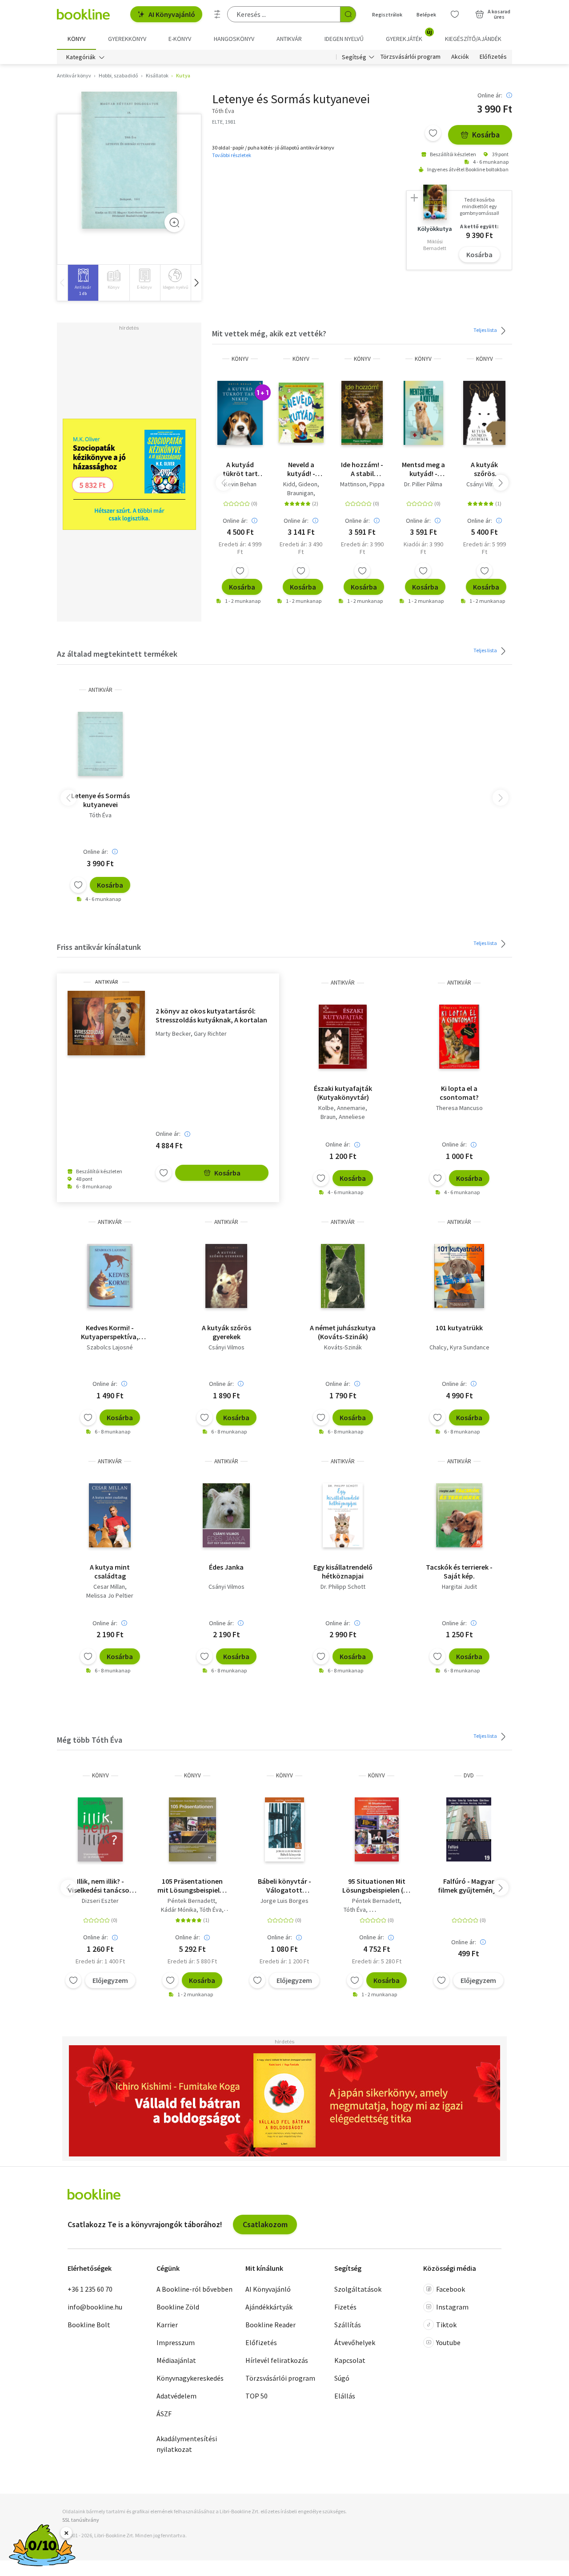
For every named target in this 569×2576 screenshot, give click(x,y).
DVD (469, 1775)
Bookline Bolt (89, 2325)
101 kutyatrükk (459, 1328)
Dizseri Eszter (100, 1901)
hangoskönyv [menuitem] (234, 39)
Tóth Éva (100, 815)
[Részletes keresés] (217, 14)
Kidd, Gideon (300, 484)
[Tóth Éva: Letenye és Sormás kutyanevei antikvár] (129, 160)
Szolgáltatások (358, 2289)
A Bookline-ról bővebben (194, 2289)
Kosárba (486, 135)
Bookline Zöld (178, 2307)
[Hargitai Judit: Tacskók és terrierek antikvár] (459, 1515)
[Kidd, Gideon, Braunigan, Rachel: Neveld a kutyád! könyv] (301, 413)
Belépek (426, 14)
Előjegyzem (110, 1980)
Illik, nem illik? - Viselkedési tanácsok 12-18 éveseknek (100, 1886)
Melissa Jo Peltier (110, 1595)
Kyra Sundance (470, 1347)
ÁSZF (164, 2414)
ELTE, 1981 (224, 122)
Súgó (342, 2378)
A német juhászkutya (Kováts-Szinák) (343, 1332)
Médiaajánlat (176, 2360)
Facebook (451, 2289)
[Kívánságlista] (455, 14)
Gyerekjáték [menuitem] (409, 36)
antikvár (100, 690)
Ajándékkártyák (269, 2307)
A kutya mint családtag (110, 1571)
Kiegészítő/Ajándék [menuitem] (473, 39)
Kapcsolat (350, 2360)
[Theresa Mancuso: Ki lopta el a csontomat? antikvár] (459, 1037)
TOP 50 (256, 2396)
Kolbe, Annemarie (342, 1108)
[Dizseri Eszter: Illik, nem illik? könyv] (100, 1829)
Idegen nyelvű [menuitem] (344, 39)
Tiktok (446, 2325)
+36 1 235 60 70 (90, 2289)
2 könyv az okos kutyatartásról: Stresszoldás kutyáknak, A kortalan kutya (211, 1015)
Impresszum (176, 2342)
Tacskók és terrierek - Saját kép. (459, 1571)
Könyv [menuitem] (76, 39)
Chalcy (438, 1347)
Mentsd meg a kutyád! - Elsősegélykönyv (423, 469)
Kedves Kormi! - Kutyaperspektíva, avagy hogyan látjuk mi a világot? (110, 1332)
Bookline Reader (270, 2325)
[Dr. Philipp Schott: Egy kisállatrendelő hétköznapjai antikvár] (343, 1515)
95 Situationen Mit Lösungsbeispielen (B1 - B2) (377, 1886)
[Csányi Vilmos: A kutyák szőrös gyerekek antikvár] (226, 1276)
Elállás (345, 2396)
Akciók (460, 57)
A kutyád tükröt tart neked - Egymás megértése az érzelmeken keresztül (240, 469)
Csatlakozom (265, 2224)
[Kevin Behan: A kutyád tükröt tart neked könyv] (240, 413)
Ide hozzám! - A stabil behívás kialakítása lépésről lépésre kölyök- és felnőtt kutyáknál (362, 469)
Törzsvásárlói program (411, 57)
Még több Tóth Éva (90, 1740)
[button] (196, 283)
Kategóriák (81, 57)
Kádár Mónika (179, 1910)
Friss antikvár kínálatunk (99, 947)
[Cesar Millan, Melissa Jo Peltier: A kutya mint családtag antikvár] (110, 1515)
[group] (83, 283)
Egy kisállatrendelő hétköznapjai (343, 1571)
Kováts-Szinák (343, 1347)
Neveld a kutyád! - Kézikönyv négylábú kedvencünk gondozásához (301, 469)
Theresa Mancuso (459, 1108)
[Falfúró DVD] (469, 1829)
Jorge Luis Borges (284, 1901)
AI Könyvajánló (172, 14)
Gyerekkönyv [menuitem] (127, 39)
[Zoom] (174, 222)
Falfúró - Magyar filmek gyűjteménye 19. (469, 1886)
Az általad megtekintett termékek (117, 654)
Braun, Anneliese (343, 1117)
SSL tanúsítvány (81, 2520)
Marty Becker (173, 1034)
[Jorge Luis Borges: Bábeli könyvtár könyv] (284, 1829)
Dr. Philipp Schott (343, 1587)
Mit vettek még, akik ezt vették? (269, 333)
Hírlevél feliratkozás (277, 2360)
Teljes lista (486, 330)
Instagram (452, 2307)
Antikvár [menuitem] (289, 39)
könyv (240, 359)
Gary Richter (210, 1034)
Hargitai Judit (459, 1587)
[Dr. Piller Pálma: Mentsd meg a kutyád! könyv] (423, 413)
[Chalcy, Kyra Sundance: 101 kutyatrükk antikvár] (459, 1276)
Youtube (448, 2342)
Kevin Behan (240, 484)
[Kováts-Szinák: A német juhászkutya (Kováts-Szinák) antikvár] (343, 1276)
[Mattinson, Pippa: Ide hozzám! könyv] (362, 413)
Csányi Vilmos (484, 484)
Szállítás (348, 2325)
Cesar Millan (109, 1587)
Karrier (167, 2325)
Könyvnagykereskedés (190, 2378)
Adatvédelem (176, 2396)
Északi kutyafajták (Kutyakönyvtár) (343, 1093)
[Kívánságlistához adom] (433, 133)
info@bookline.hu (95, 2307)
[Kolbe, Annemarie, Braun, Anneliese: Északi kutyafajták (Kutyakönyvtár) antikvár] (343, 1037)
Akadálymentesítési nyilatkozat (187, 2444)
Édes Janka (226, 1567)
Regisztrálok (387, 14)
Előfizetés (493, 57)
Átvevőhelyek (355, 2342)
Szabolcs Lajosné (110, 1347)
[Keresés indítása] (348, 14)
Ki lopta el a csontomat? (459, 1093)
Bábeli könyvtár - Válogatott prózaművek (284, 1886)
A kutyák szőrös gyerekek (484, 469)
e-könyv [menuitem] (180, 39)
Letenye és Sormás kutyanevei (100, 800)
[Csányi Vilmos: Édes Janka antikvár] (226, 1515)
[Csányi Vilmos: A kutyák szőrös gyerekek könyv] (484, 413)
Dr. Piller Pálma (423, 484)
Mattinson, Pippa (362, 484)
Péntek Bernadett (191, 1901)
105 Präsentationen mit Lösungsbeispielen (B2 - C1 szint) (192, 1886)
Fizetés (345, 2307)
